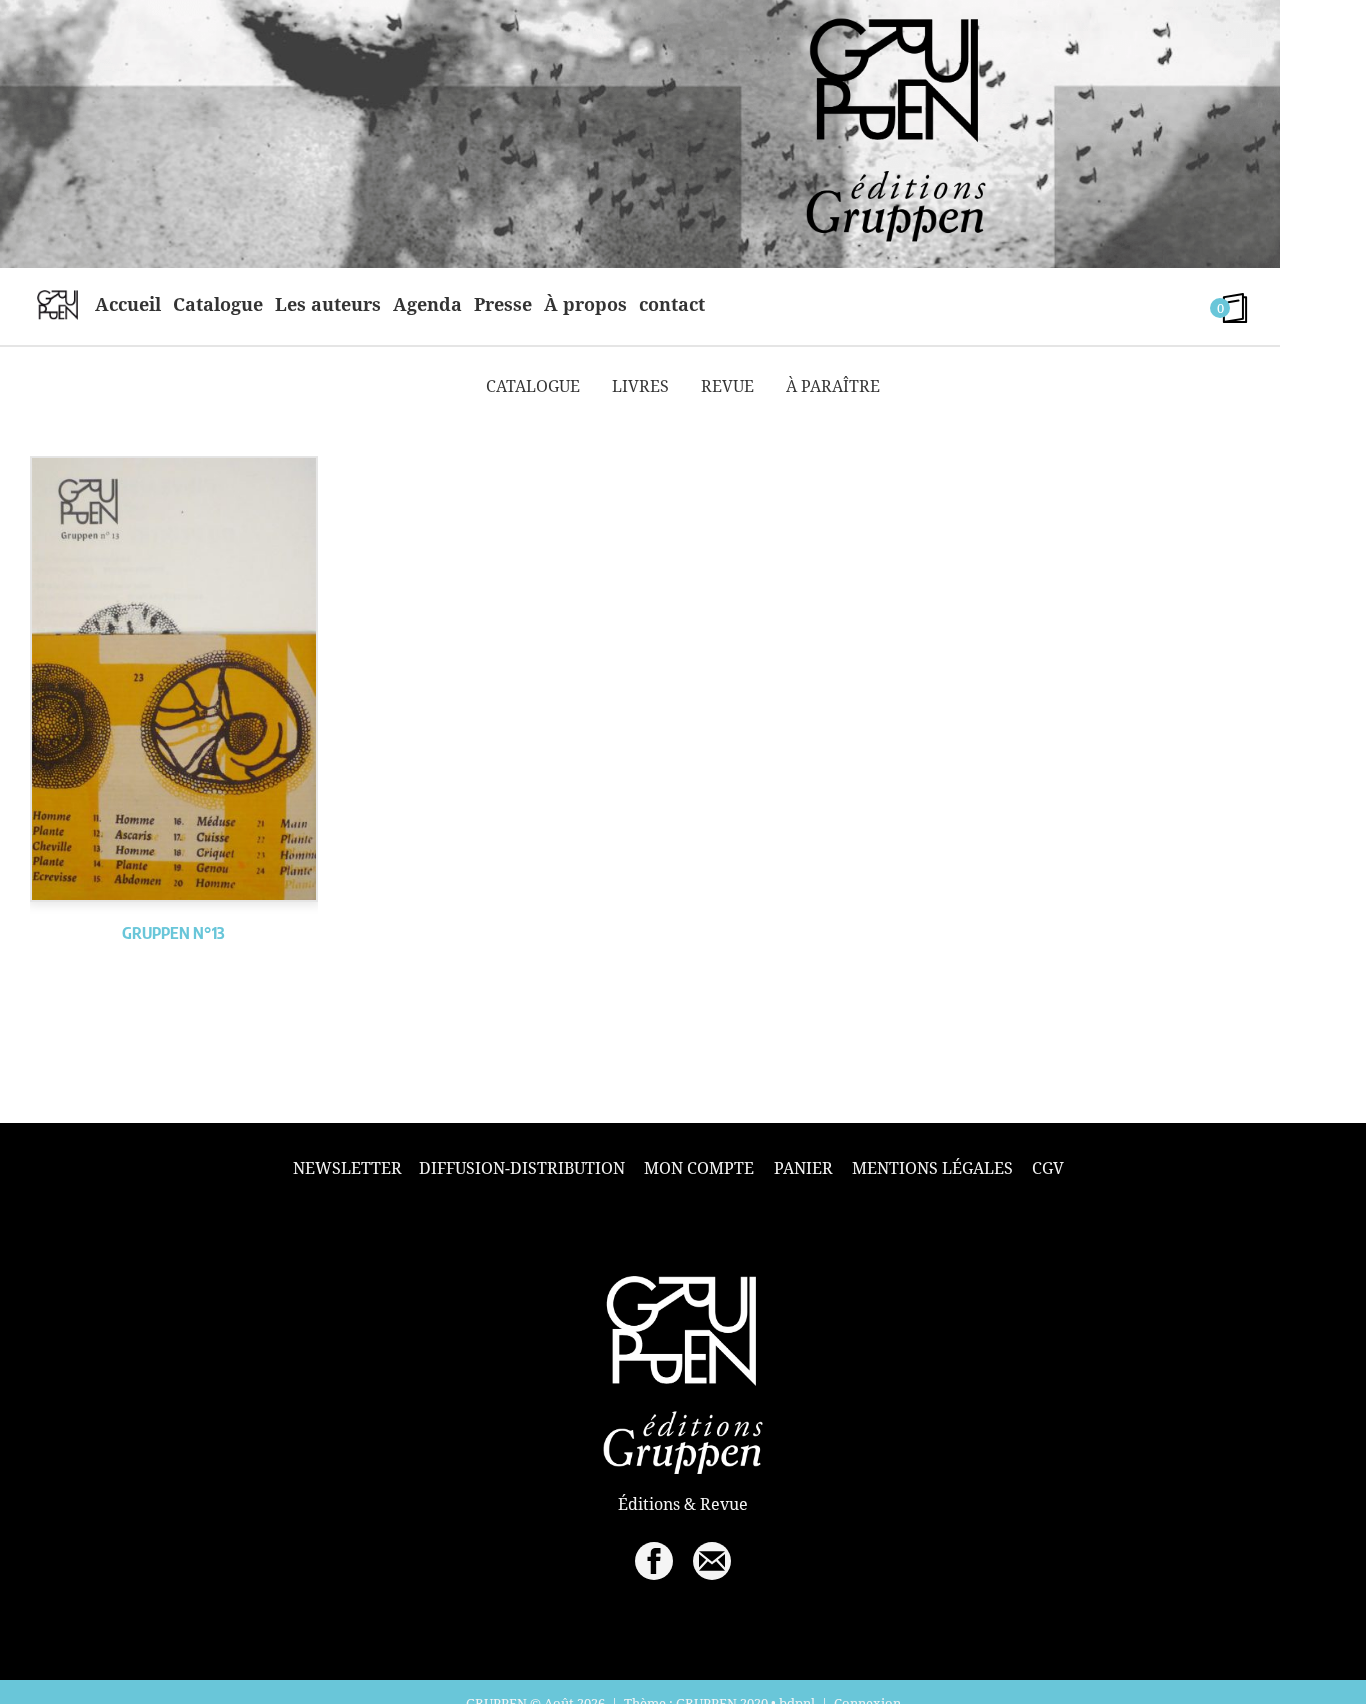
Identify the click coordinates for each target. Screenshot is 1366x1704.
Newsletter (347, 1168)
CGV (1048, 1168)
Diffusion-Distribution (522, 1168)
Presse (503, 304)
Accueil (128, 304)
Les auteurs (328, 304)
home (57, 304)
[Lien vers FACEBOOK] (654, 1561)
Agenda (427, 304)
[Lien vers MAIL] (712, 1561)
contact (672, 304)
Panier (803, 1168)
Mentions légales (932, 1168)
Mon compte (699, 1168)
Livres (640, 386)
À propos (585, 304)
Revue (727, 386)
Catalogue (218, 304)
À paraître (833, 386)
